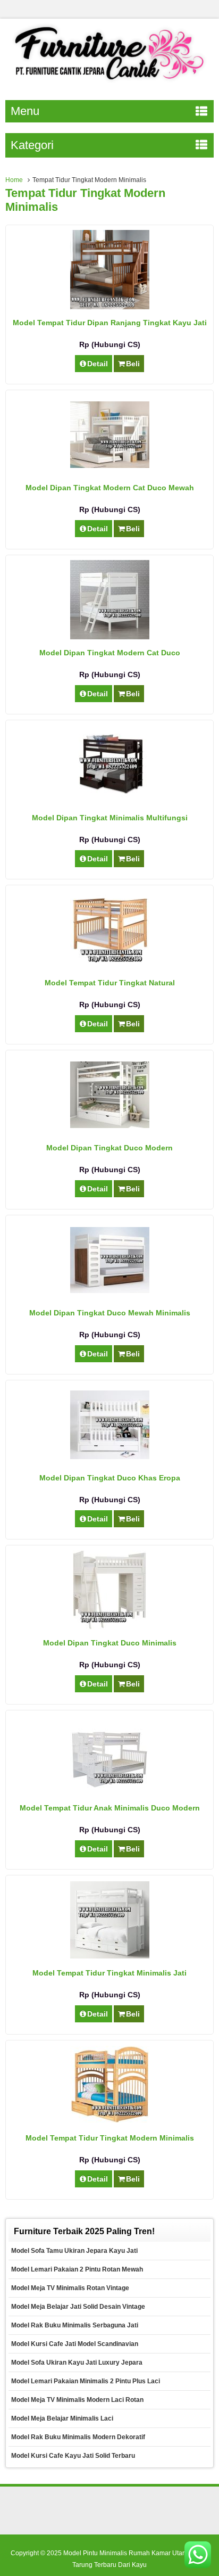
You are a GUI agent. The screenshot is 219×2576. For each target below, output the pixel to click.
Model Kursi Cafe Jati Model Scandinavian (75, 2344)
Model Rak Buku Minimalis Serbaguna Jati (75, 2325)
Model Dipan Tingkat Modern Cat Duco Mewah (110, 488)
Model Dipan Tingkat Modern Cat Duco (110, 653)
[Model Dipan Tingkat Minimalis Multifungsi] (110, 802)
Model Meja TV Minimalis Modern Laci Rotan (77, 2400)
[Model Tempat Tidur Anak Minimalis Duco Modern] (110, 1787)
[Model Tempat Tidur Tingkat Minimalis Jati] (110, 1956)
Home (14, 180)
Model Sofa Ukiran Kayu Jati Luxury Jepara (77, 2363)
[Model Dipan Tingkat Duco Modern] (110, 1125)
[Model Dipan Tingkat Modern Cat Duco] (110, 637)
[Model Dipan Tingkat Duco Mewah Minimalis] (110, 1290)
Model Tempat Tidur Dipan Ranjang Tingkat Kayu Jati (110, 323)
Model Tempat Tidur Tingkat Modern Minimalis (110, 2138)
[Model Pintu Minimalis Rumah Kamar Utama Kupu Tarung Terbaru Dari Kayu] (109, 83)
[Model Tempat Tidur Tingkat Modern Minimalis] (110, 2121)
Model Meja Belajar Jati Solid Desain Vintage (78, 2307)
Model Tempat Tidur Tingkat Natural (110, 983)
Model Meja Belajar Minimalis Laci (62, 2418)
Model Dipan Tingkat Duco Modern (109, 1148)
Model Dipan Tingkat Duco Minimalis (110, 1643)
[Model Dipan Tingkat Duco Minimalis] (109, 1627)
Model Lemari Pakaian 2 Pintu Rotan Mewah (77, 2269)
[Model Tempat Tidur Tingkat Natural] (110, 967)
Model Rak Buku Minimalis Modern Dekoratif (78, 2437)
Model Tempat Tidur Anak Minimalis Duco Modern (110, 1808)
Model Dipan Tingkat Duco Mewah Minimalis (110, 1313)
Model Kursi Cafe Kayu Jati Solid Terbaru (73, 2456)
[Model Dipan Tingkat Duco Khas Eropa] (110, 1456)
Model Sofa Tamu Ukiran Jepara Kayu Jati (74, 2251)
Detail (98, 364)
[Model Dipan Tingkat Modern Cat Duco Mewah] (110, 465)
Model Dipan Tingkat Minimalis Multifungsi (110, 818)
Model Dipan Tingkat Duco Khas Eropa (110, 1478)
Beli (133, 364)
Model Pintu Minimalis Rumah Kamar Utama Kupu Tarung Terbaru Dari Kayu (136, 2559)
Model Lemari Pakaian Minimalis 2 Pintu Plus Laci (86, 2381)
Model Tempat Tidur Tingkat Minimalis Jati (109, 1973)
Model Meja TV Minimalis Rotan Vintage (70, 2288)
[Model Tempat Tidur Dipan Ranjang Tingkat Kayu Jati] (110, 307)
